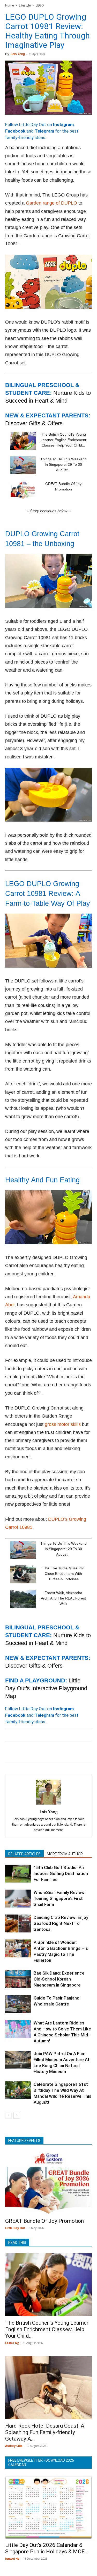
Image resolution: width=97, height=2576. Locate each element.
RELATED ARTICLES (24, 1854)
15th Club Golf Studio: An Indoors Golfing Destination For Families (61, 1873)
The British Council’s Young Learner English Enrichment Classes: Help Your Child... (63, 440)
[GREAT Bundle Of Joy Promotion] (23, 490)
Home (10, 5)
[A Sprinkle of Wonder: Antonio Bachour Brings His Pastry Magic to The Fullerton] (18, 1948)
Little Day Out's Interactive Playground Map (46, 1688)
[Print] (70, 1752)
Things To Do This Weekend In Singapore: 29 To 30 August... (64, 464)
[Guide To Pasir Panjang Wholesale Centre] (18, 2004)
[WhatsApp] (46, 1752)
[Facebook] (10, 1752)
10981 (26, 1527)
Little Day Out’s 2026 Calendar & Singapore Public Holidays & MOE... (47, 2548)
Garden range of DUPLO (51, 203)
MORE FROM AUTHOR (65, 1854)
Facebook (15, 131)
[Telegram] (82, 1752)
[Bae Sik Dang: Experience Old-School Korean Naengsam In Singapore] (18, 1979)
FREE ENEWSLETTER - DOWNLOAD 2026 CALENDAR (41, 2463)
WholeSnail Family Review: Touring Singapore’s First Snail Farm (60, 1898)
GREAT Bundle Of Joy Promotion (44, 2221)
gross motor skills (63, 1424)
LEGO (40, 5)
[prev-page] (8, 2115)
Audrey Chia (14, 2446)
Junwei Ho (12, 2558)
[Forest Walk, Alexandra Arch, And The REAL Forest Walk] (23, 1599)
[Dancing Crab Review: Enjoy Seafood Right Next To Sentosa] (18, 1923)
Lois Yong (18, 54)
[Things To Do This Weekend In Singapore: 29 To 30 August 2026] (23, 465)
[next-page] (17, 2115)
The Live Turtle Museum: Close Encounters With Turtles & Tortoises (63, 1574)
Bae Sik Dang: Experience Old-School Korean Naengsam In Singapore (59, 1979)
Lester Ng (12, 2343)
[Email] (58, 1752)
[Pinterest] (34, 1752)
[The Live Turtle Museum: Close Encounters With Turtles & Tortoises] (23, 1574)
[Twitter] (22, 1752)
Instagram (63, 124)
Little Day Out (15, 2228)
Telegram (44, 131)
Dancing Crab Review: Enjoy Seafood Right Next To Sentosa (61, 1923)
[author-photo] (49, 1804)
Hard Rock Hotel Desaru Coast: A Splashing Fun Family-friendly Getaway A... (45, 2432)
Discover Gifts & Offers (34, 423)
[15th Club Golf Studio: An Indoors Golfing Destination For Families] (18, 1874)
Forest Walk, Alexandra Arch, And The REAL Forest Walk (63, 1598)
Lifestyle (25, 5)
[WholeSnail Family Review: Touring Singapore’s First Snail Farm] (18, 1899)
